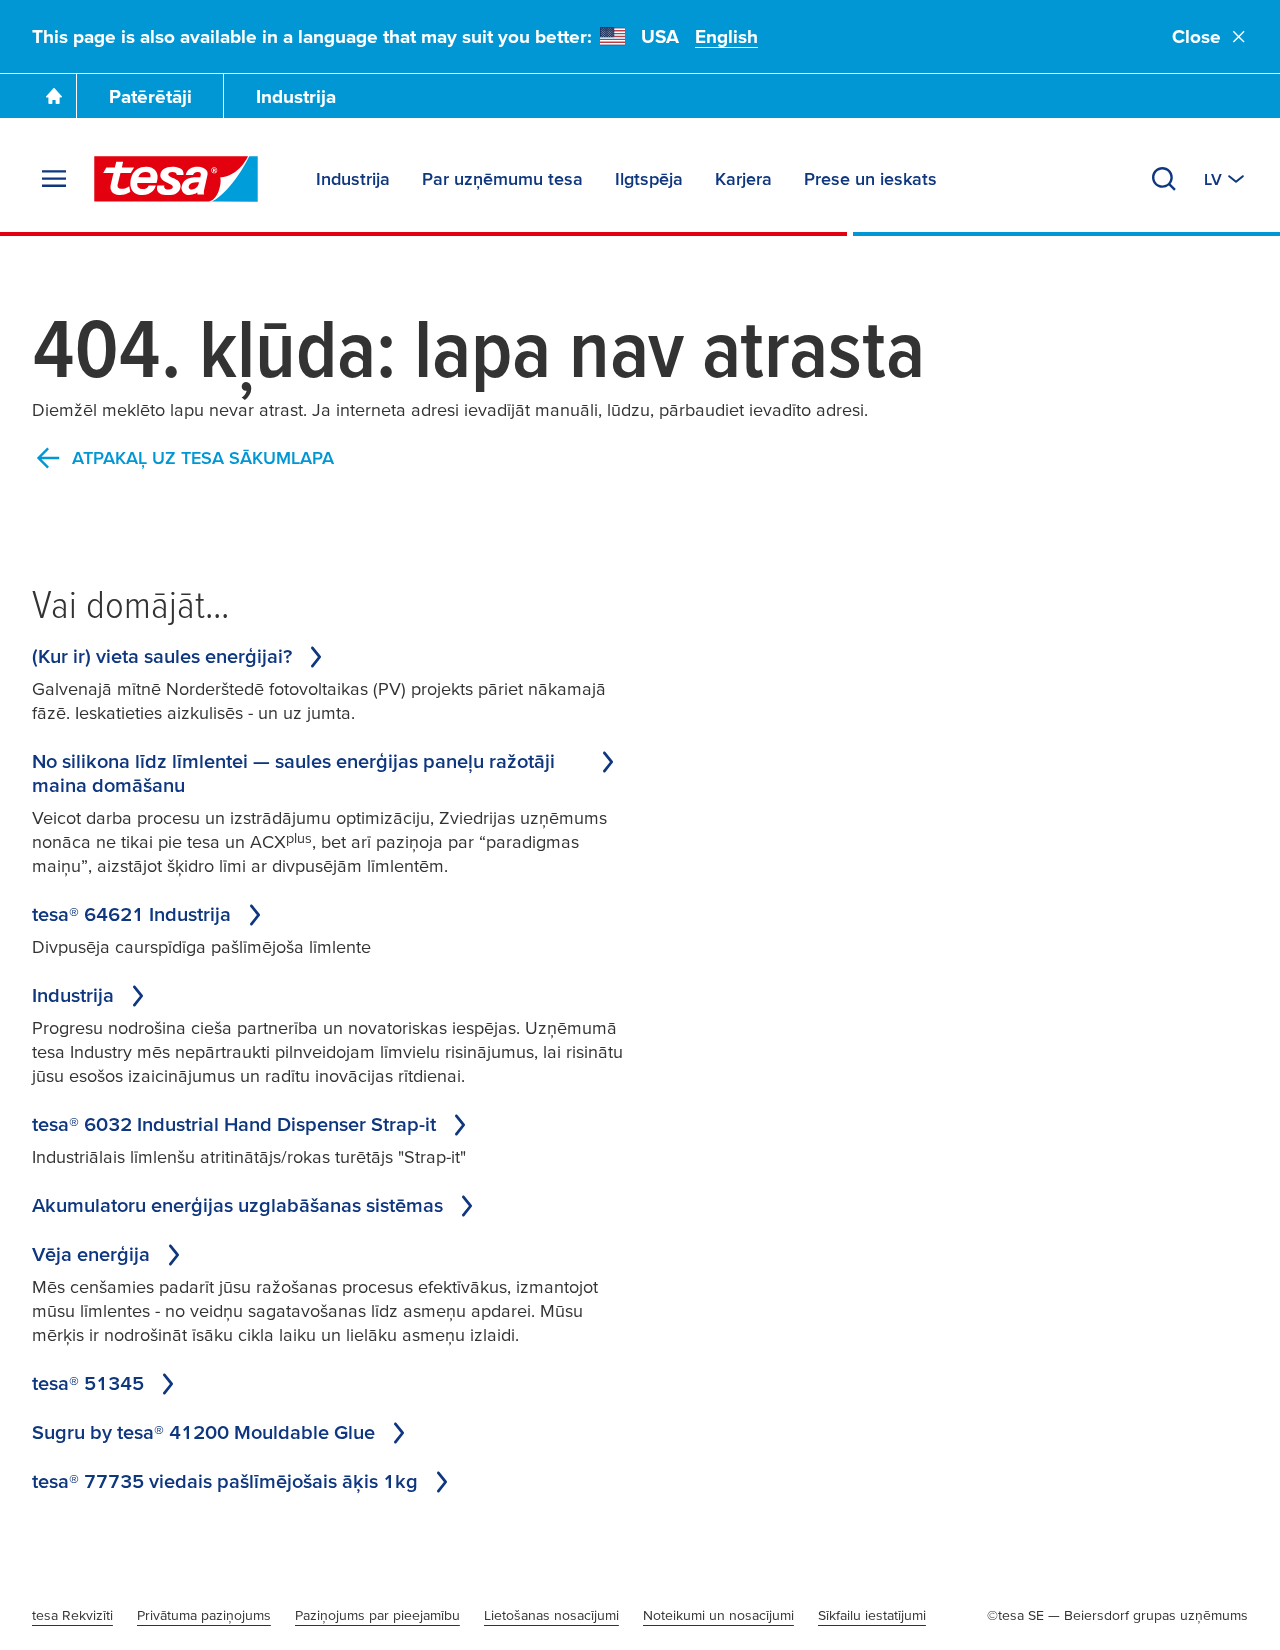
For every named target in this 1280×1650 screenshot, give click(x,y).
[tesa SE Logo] (176, 179)
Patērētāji (150, 96)
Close (1196, 36)
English (726, 36)
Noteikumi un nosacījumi (718, 1615)
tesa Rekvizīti (72, 1615)
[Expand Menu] (54, 179)
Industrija (296, 96)
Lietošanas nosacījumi (551, 1615)
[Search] (1164, 179)
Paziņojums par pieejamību (377, 1615)
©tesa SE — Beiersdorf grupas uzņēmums (1117, 1615)
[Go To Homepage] (54, 96)
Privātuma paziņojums (204, 1615)
